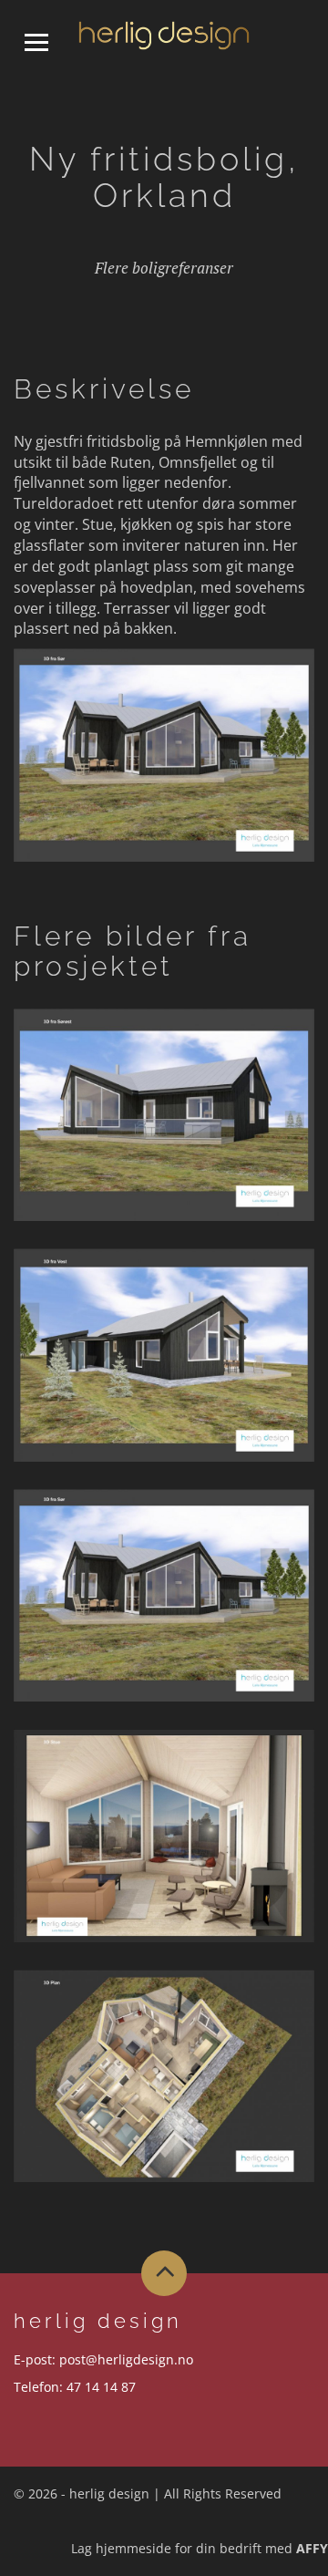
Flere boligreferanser (164, 268)
